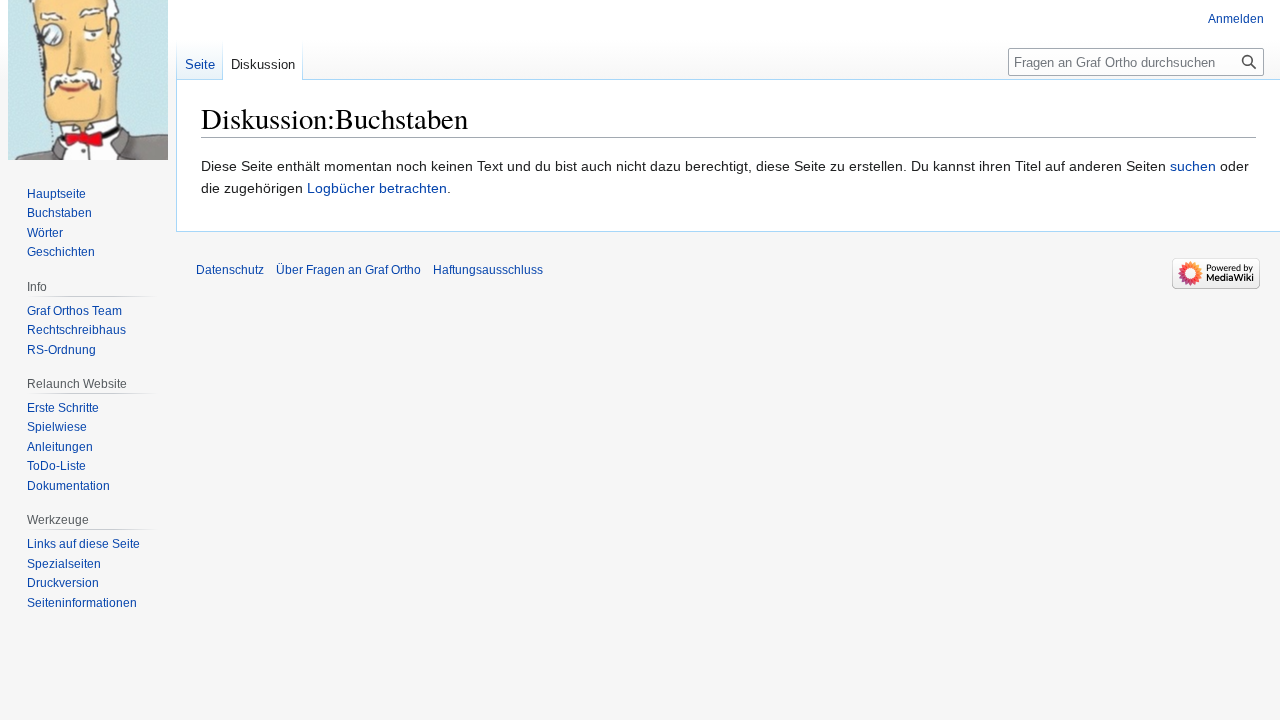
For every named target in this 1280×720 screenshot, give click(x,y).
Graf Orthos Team (74, 311)
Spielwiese (57, 427)
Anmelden (1236, 19)
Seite (200, 64)
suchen (1193, 166)
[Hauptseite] (88, 80)
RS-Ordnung (61, 350)
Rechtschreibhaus (76, 330)
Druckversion (63, 583)
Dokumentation (68, 486)
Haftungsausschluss (488, 270)
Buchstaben (59, 213)
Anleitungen (60, 447)
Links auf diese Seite (83, 544)
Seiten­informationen (82, 603)
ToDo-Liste (56, 466)
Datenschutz (230, 270)
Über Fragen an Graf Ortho (348, 270)
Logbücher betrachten (377, 188)
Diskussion (263, 64)
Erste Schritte (63, 408)
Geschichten (61, 252)
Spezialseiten (64, 564)
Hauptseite (56, 194)
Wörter (45, 233)
